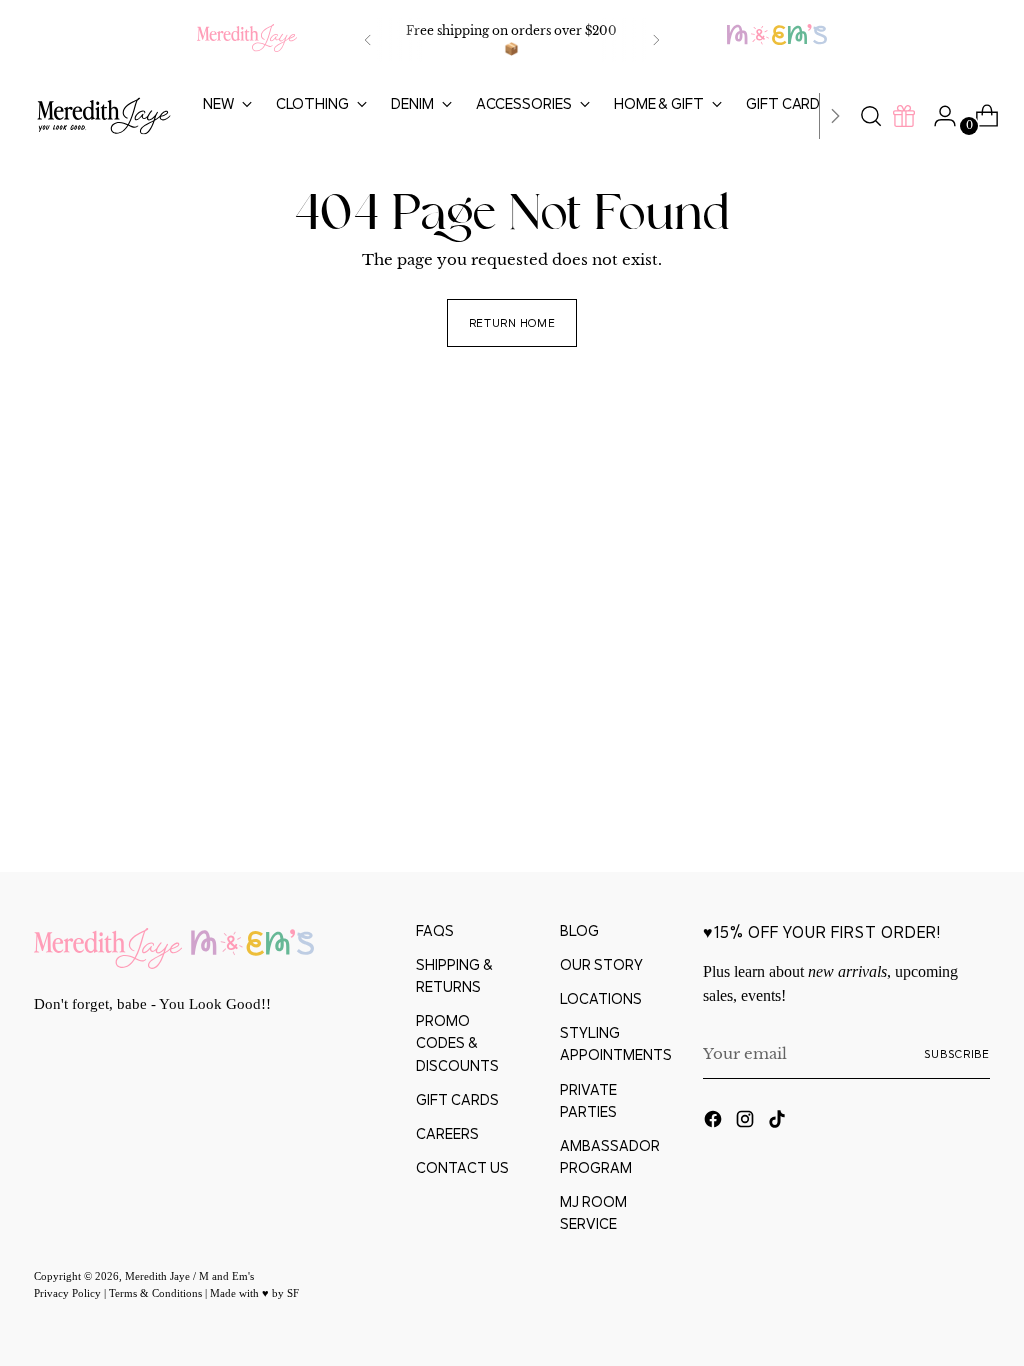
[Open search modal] (871, 116)
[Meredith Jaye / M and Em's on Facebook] (715, 1122)
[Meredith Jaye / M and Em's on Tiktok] (779, 1122)
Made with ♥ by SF (254, 1293)
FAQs (435, 930)
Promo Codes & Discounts (457, 1042)
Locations (601, 998)
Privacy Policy (69, 1293)
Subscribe (957, 1054)
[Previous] (368, 40)
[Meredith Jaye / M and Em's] (104, 116)
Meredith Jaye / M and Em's (189, 1276)
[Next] (656, 40)
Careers (447, 1133)
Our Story (601, 964)
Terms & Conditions (157, 1293)
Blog (579, 930)
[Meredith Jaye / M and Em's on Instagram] (747, 1122)
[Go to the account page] (937, 116)
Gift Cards (457, 1099)
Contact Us (462, 1167)
